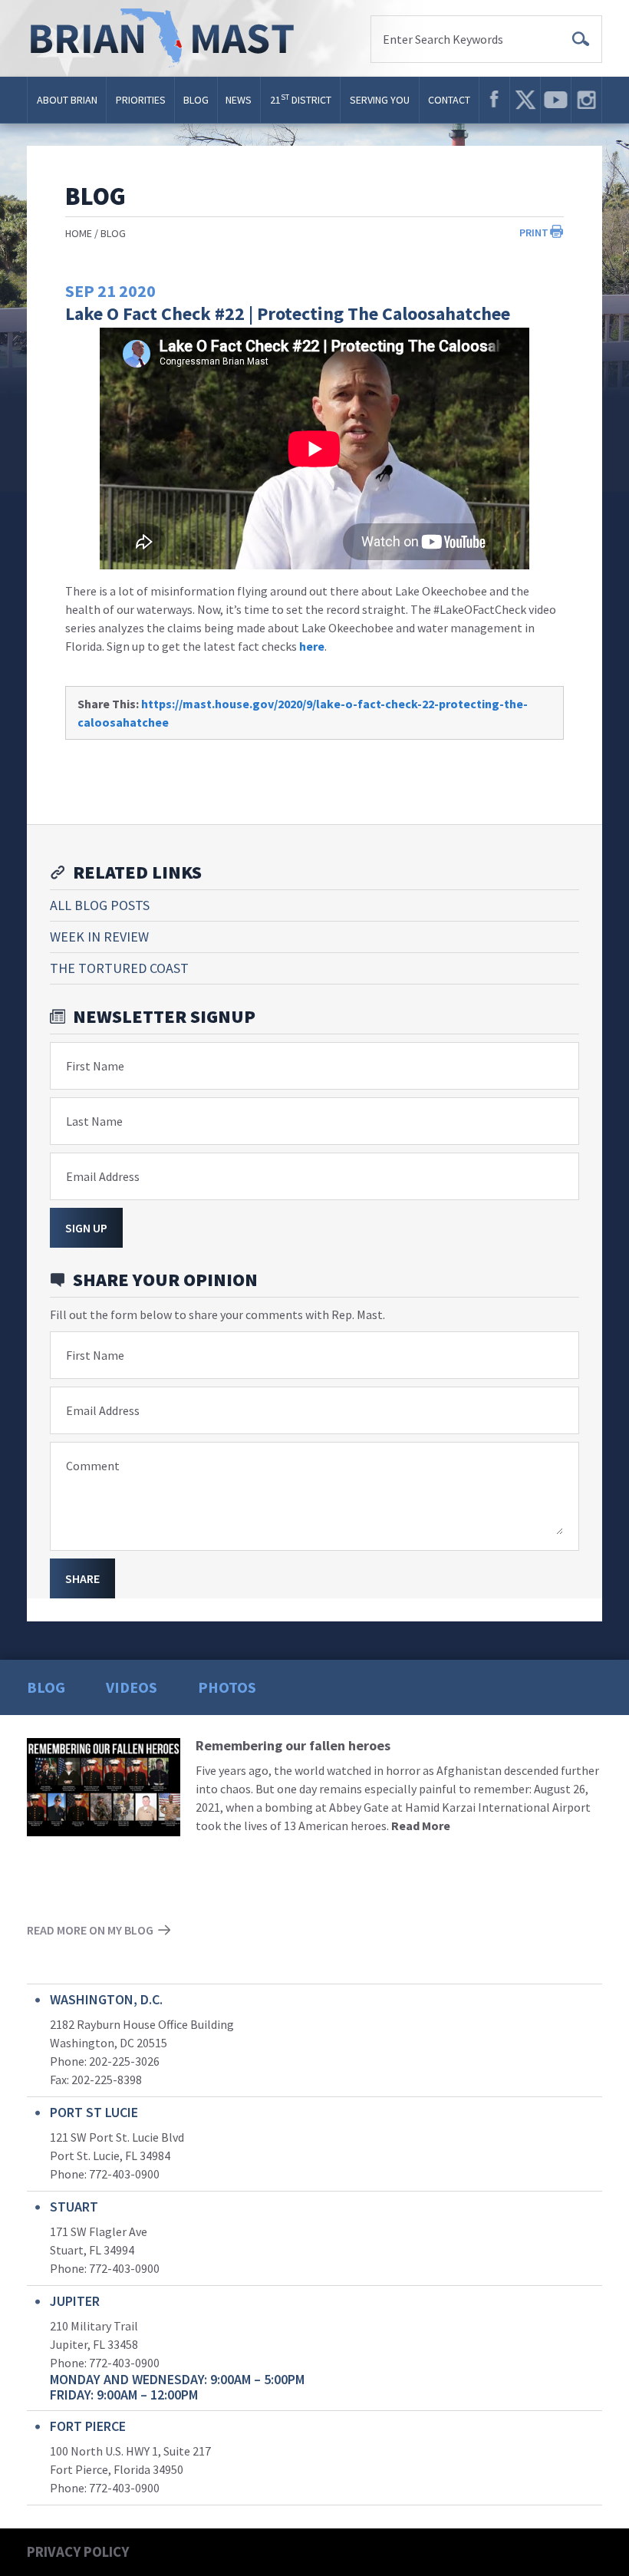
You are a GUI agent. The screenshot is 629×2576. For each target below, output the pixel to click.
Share (82, 1578)
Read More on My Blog (90, 1930)
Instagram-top (586, 100)
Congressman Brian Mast (167, 38)
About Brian (67, 100)
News (239, 100)
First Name (95, 1066)
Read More (421, 1826)
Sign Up (86, 1228)
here (312, 646)
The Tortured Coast (119, 968)
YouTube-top (556, 100)
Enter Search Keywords (443, 39)
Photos (227, 1687)
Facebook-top (494, 100)
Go (581, 39)
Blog (196, 100)
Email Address (103, 1176)
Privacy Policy (78, 2551)
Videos (132, 1687)
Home (79, 233)
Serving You (380, 100)
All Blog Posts (100, 905)
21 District (301, 99)
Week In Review (99, 937)
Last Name (94, 1121)
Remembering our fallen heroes (293, 1745)
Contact (449, 100)
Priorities (141, 100)
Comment (93, 1466)
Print (534, 233)
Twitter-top (525, 100)
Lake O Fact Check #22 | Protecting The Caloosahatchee (288, 313)
